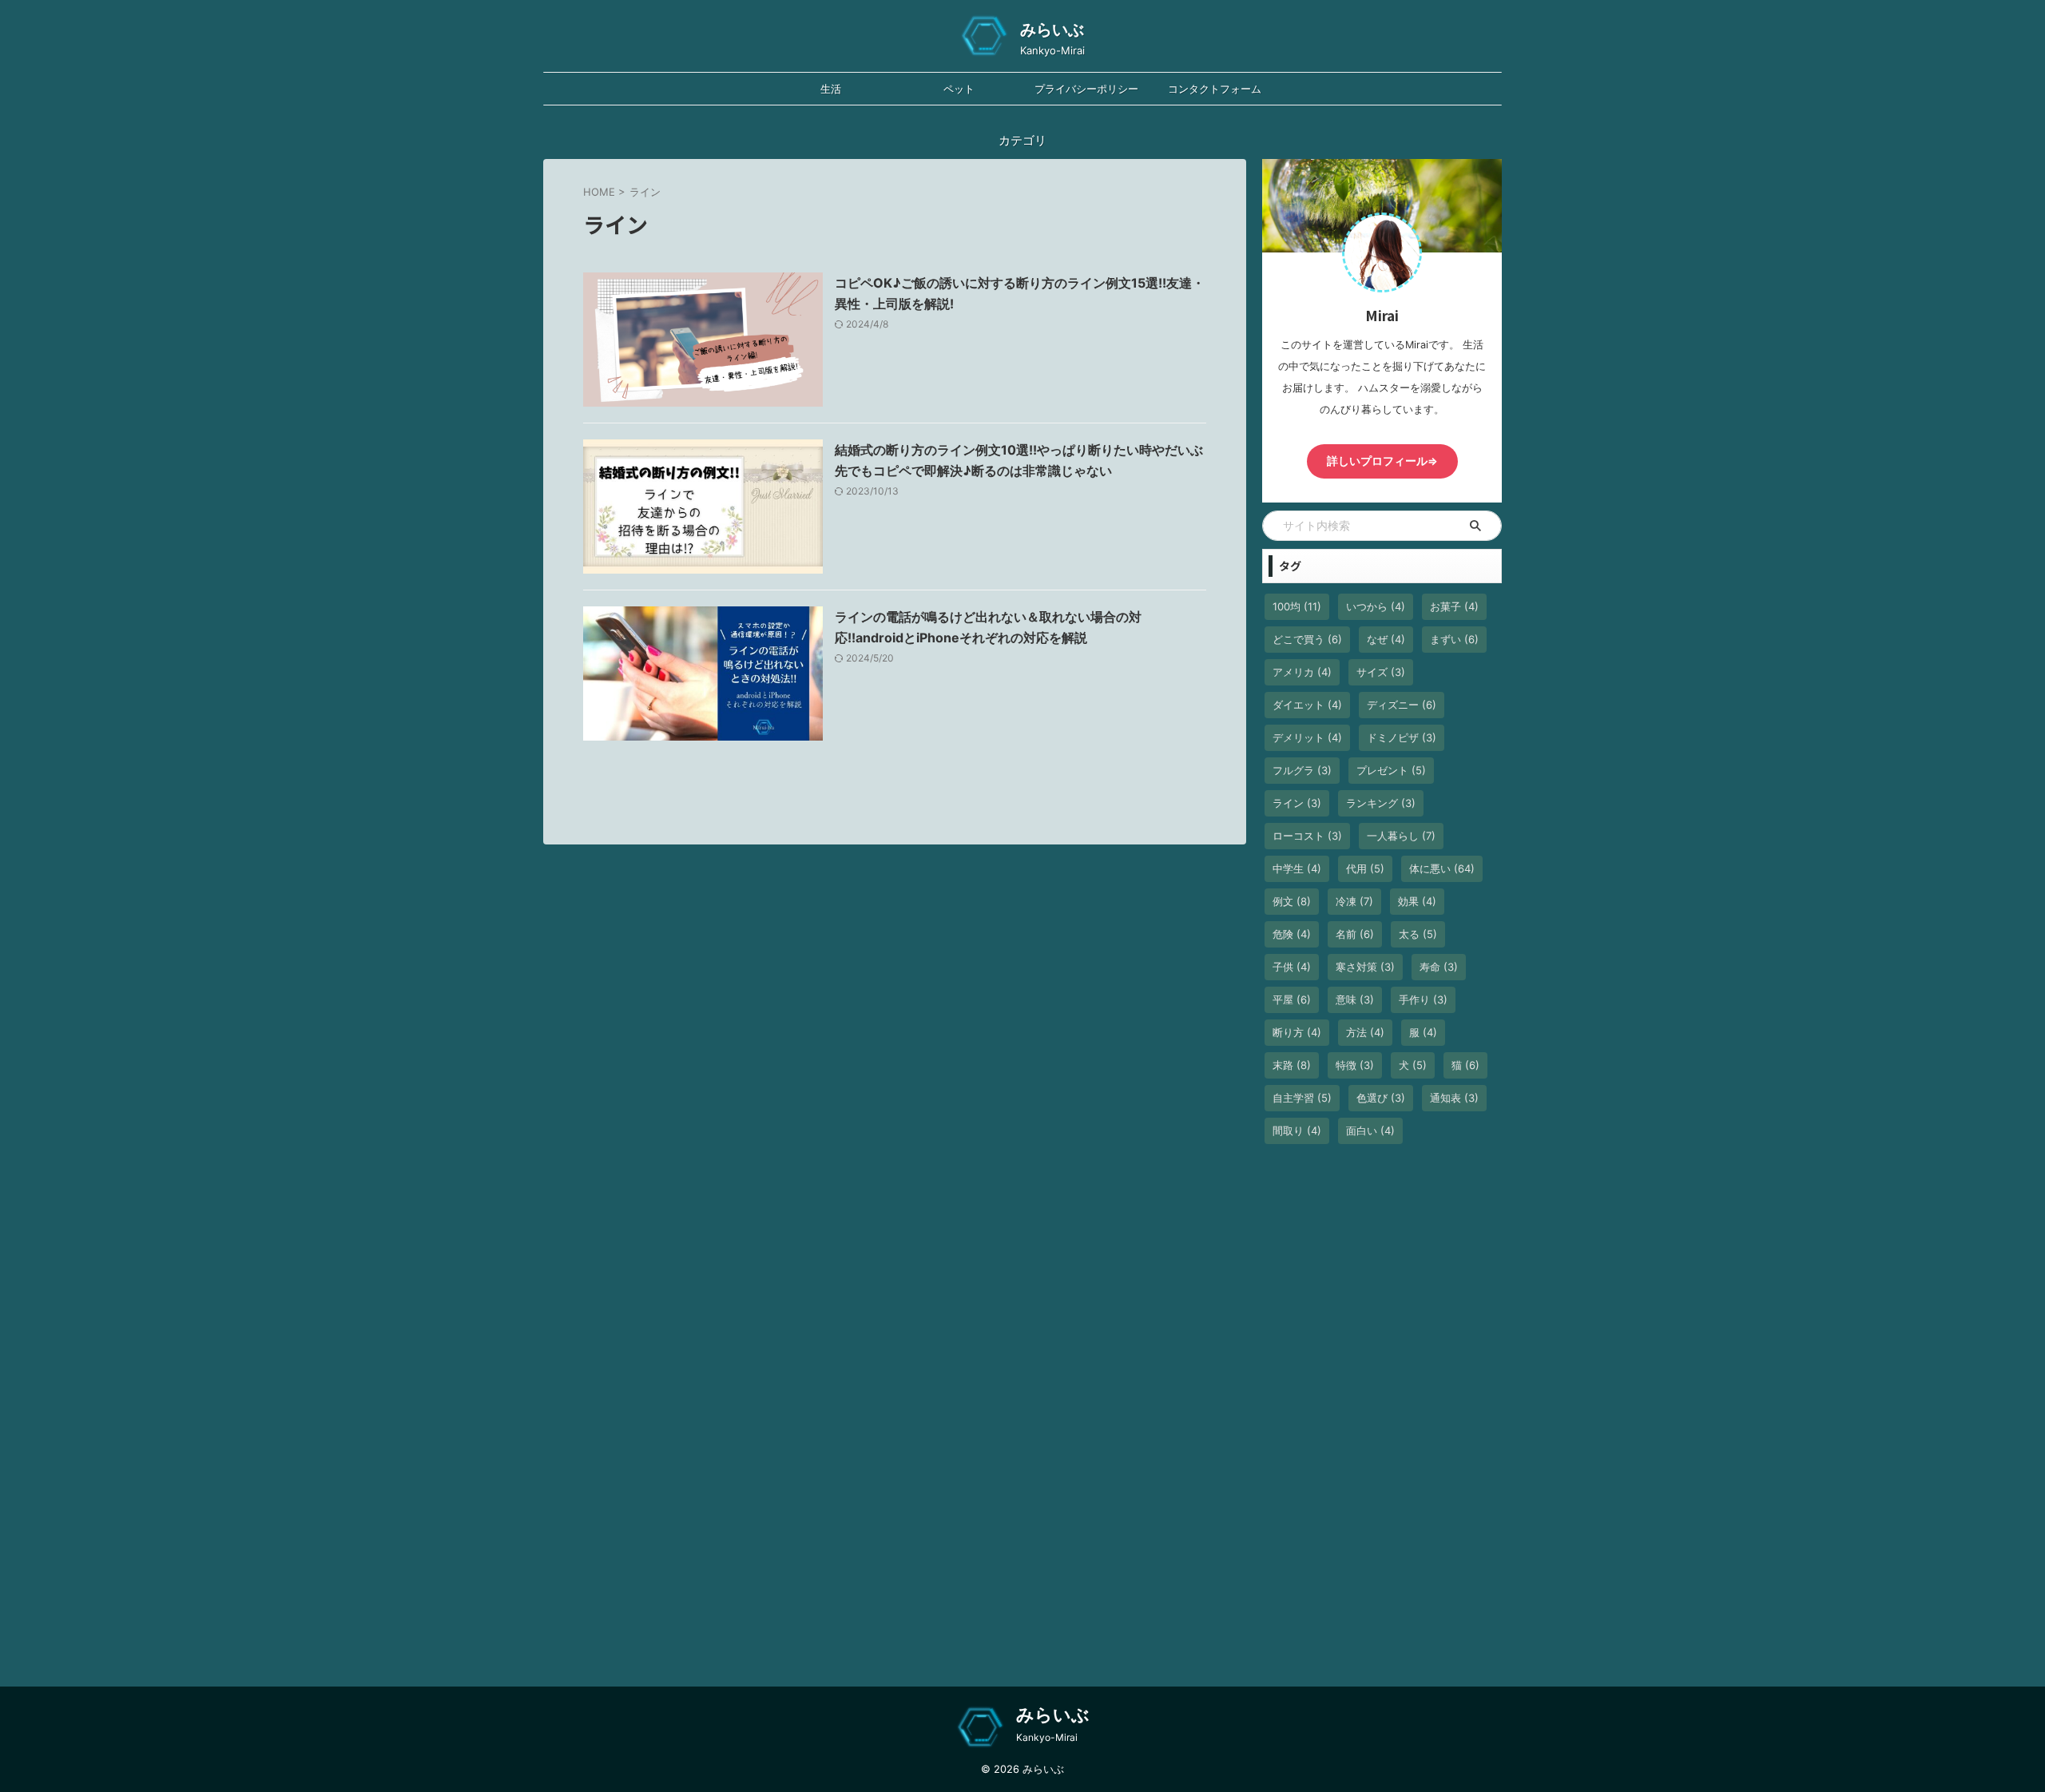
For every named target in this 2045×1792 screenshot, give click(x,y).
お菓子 (1454, 606)
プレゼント (1391, 770)
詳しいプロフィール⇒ (1382, 461)
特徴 (1355, 1065)
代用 (1365, 868)
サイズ (1381, 672)
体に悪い (1442, 868)
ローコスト (1307, 836)
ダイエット (1307, 705)
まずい (1454, 639)
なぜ (1386, 639)
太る (1418, 934)
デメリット (1307, 737)
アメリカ (1302, 672)
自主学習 (1302, 1098)
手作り (1423, 999)
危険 (1292, 934)
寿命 (1439, 967)
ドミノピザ (1402, 737)
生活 (831, 89)
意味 (1355, 999)
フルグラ (1302, 770)
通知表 (1454, 1098)
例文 (1292, 901)
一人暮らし (1401, 836)
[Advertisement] (1382, 1420)
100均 (1297, 606)
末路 (1292, 1065)
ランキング (1381, 803)
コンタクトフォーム (1215, 89)
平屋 (1292, 999)
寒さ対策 (1365, 967)
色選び (1381, 1098)
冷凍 (1354, 901)
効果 (1417, 901)
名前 (1355, 934)
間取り (1297, 1130)
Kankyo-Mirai (1047, 1737)
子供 (1292, 967)
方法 (1365, 1032)
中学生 (1297, 868)
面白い (1370, 1130)
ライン (1297, 803)
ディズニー (1402, 705)
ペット (959, 89)
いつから (1376, 606)
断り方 (1297, 1032)
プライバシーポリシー (1086, 89)
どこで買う (1307, 639)
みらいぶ (1052, 30)
